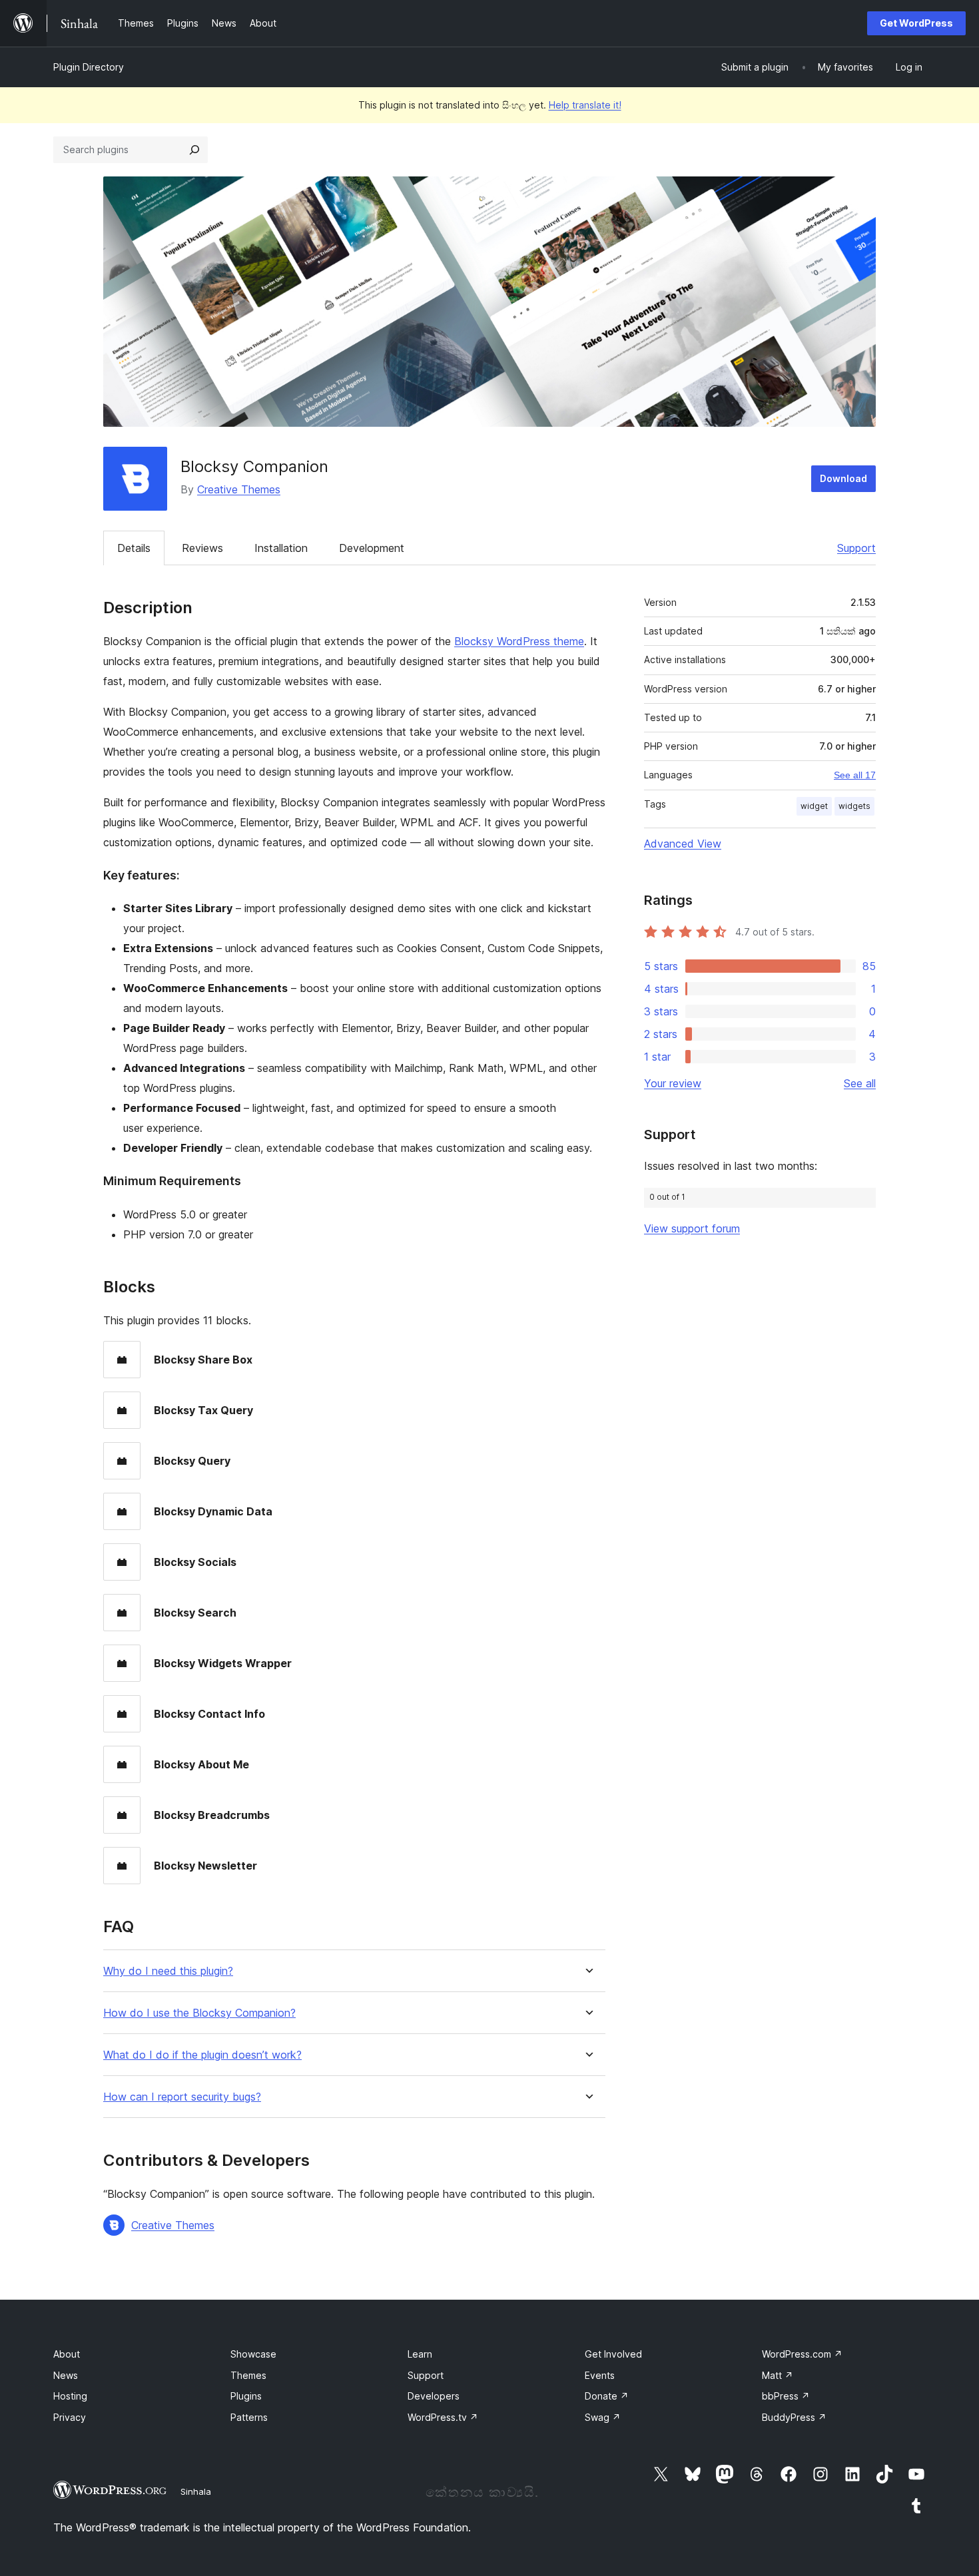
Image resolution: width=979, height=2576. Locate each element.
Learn (420, 2354)
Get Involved (613, 2354)
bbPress (786, 2396)
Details (134, 548)
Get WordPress (916, 23)
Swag (603, 2417)
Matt (778, 2375)
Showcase (253, 2354)
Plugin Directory (89, 67)
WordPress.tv (443, 2417)
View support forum (692, 1228)
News (66, 2375)
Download (843, 478)
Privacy (70, 2417)
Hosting (70, 2396)
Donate (607, 2396)
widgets (854, 806)
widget (814, 806)
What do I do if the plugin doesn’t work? (202, 2055)
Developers (434, 2396)
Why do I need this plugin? (168, 1971)
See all (860, 1083)
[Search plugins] (194, 150)
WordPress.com (802, 2354)
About (67, 2354)
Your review (673, 1083)
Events (600, 2375)
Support (856, 548)
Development (372, 548)
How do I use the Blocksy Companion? (199, 2013)
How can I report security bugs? (182, 2097)
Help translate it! (585, 105)
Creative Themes (239, 489)
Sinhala (196, 2491)
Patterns (249, 2417)
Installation (281, 548)
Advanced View (683, 844)
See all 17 (855, 775)
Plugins (246, 2396)
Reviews (202, 548)
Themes (248, 2375)
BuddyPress (794, 2417)
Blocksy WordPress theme (519, 641)
